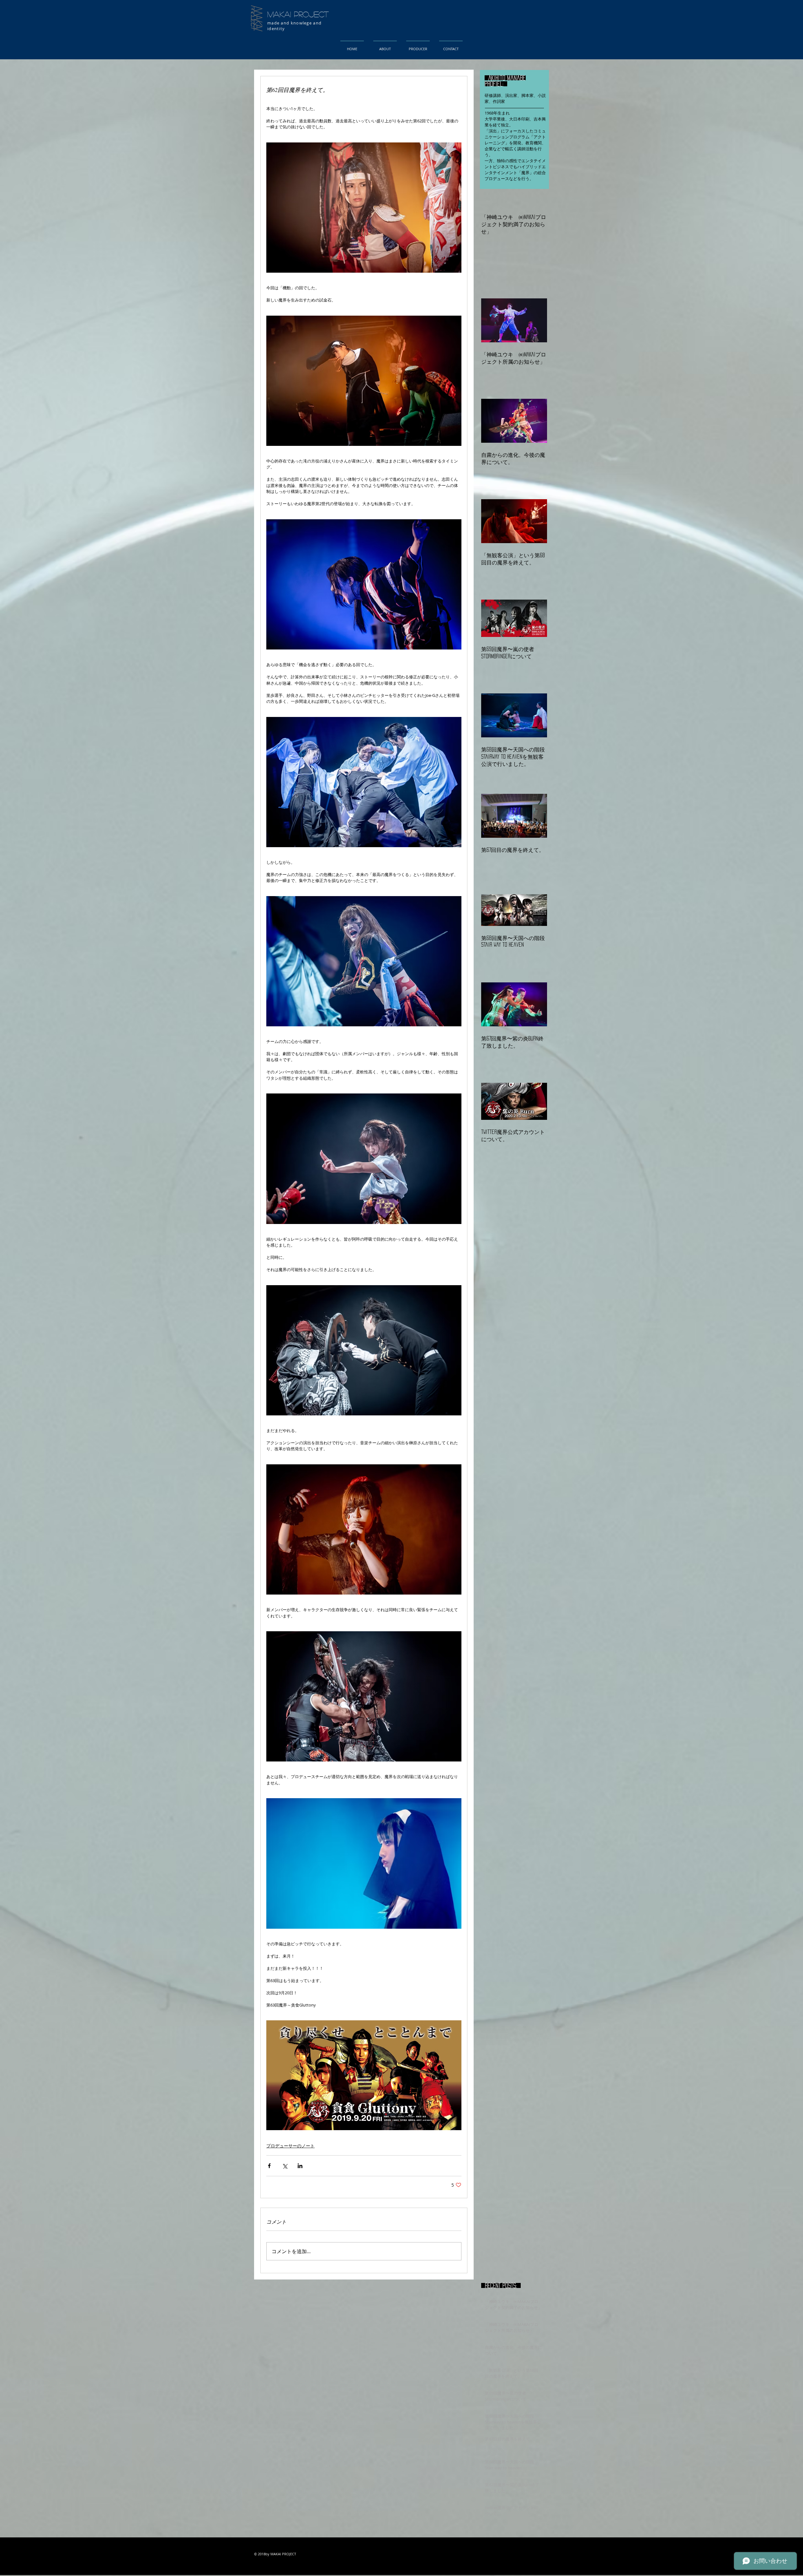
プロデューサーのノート (290, 2146)
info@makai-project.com (322, 2568)
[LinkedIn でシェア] (300, 2166)
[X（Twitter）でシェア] (285, 2166)
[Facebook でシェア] (269, 2166)
